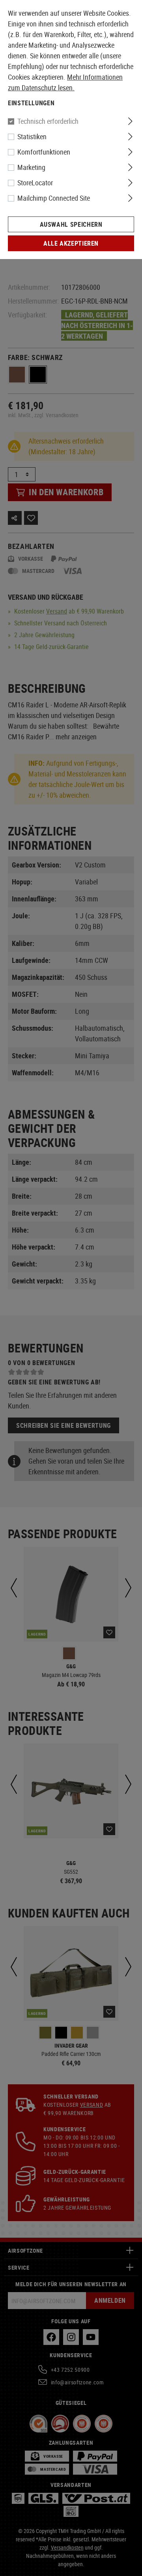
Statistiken (32, 136)
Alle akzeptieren (71, 243)
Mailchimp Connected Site (54, 198)
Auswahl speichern (71, 224)
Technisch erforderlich (48, 121)
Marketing (31, 167)
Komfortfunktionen (44, 152)
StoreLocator (35, 183)
